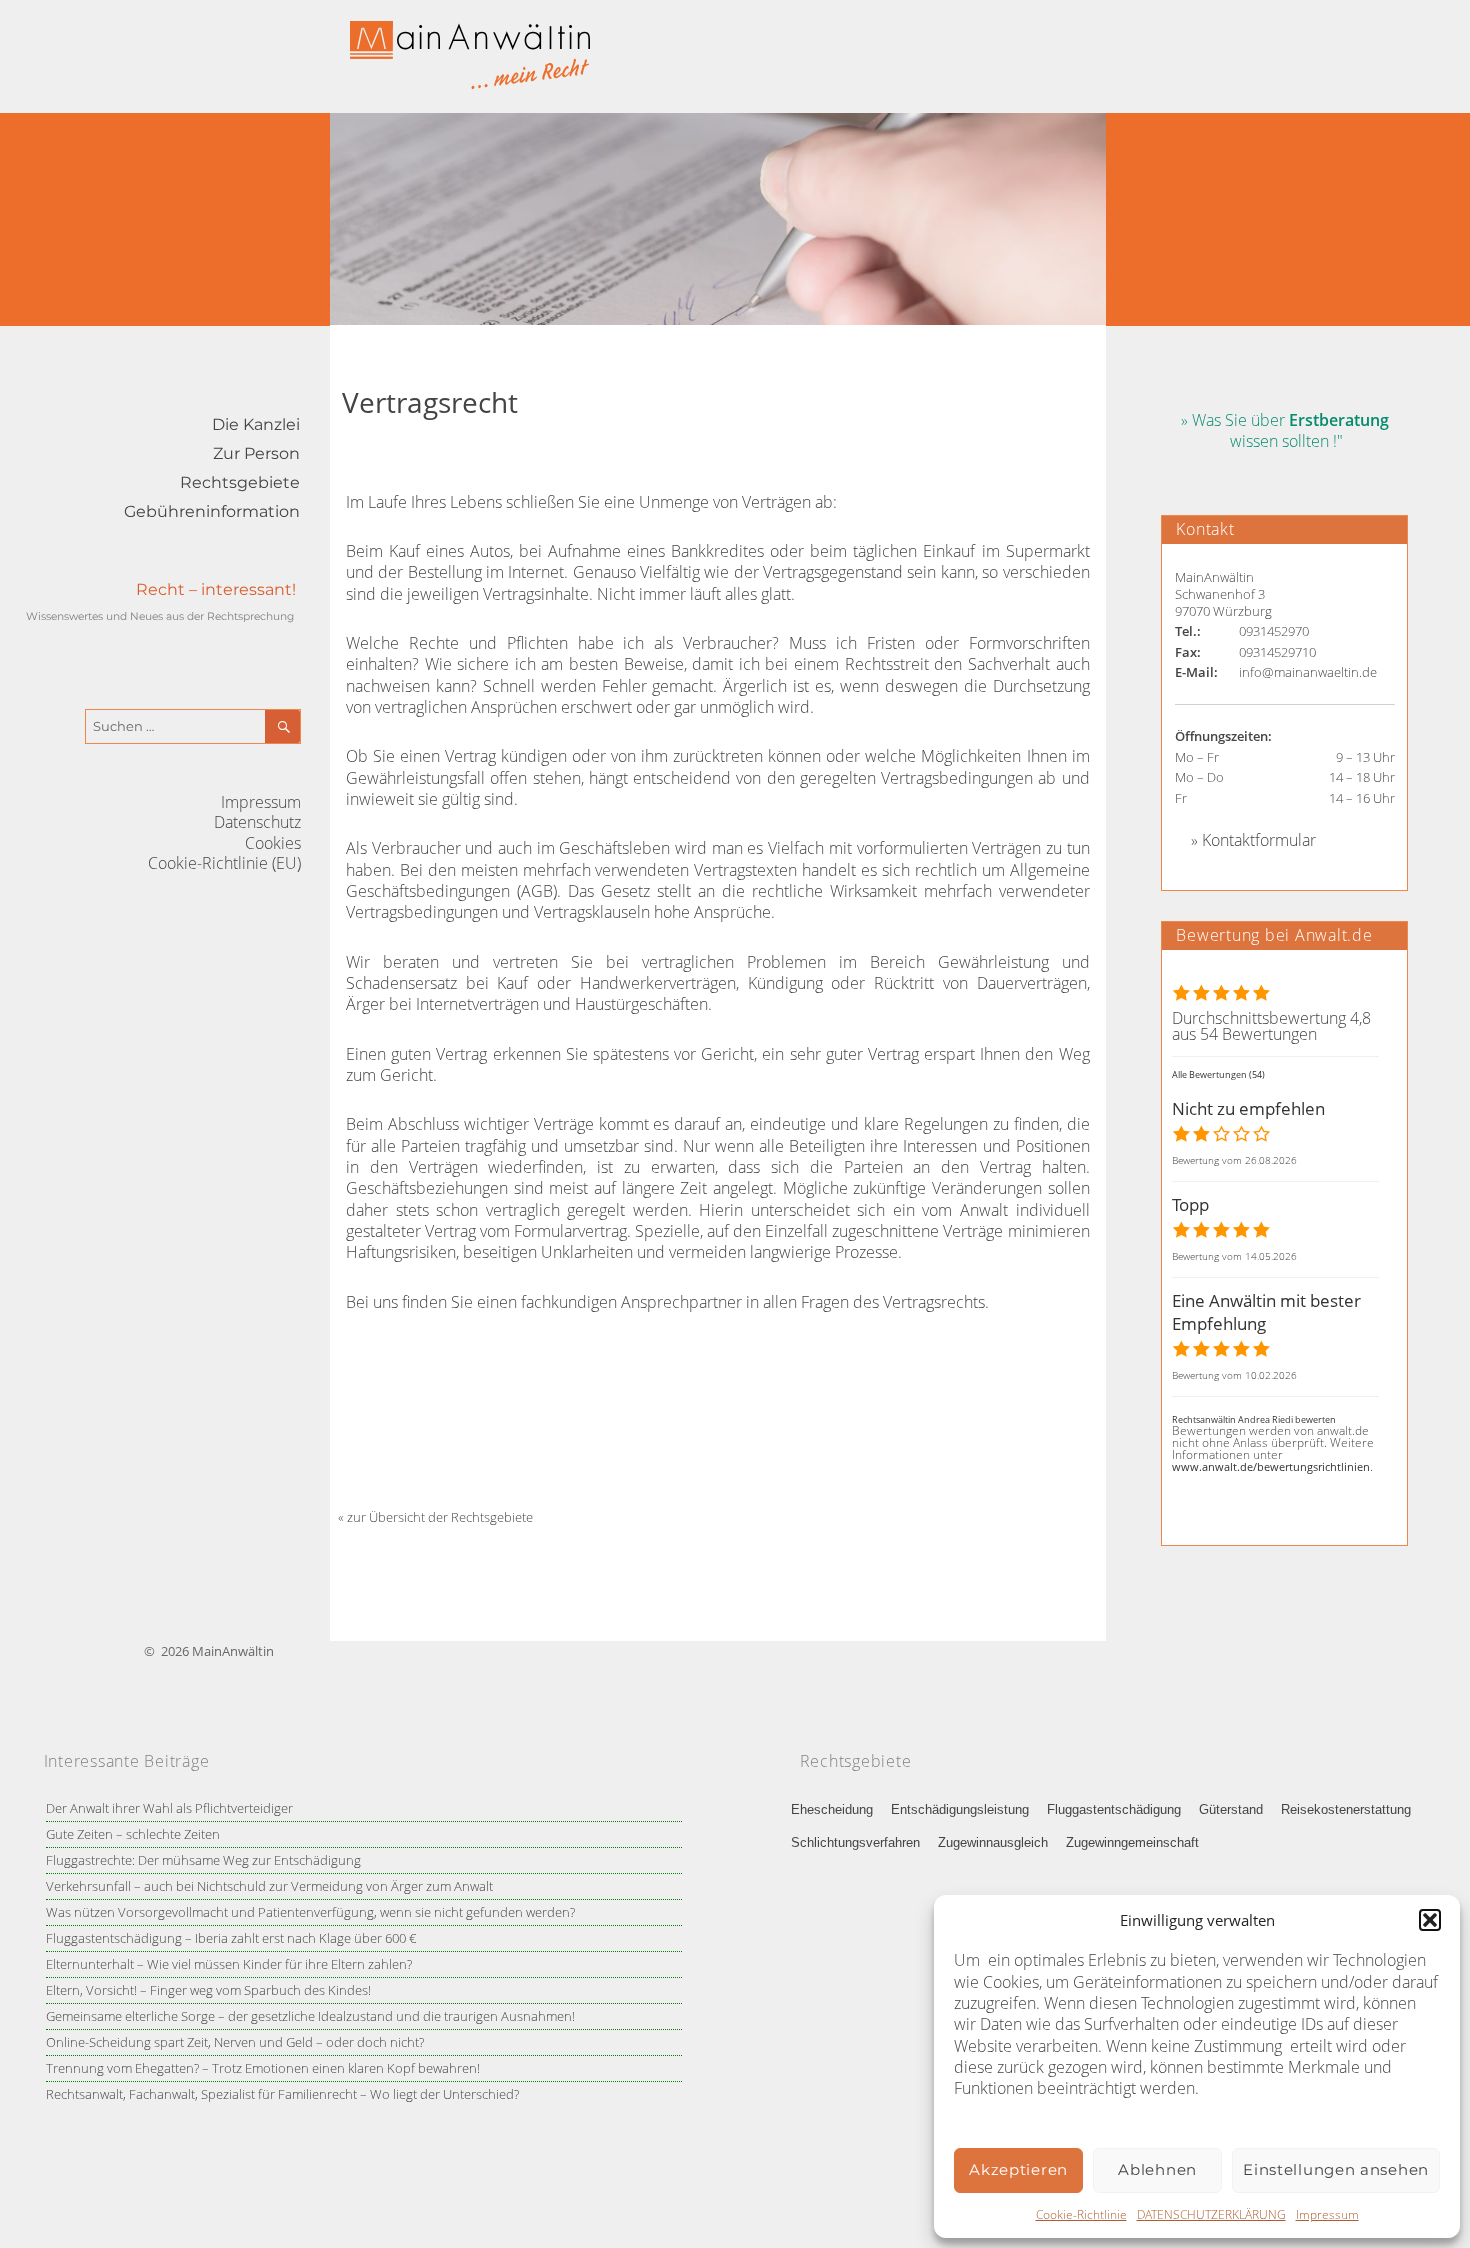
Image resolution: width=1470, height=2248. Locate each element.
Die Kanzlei (256, 424)
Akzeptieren (1018, 2169)
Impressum (1327, 2214)
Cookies (273, 843)
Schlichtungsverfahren (855, 1842)
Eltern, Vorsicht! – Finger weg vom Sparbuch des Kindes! (208, 1990)
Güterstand (1231, 1809)
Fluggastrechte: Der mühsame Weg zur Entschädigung (203, 1860)
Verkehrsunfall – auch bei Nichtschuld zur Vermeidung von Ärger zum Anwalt (269, 1886)
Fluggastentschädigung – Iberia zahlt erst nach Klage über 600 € (231, 1938)
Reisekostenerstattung (1346, 1809)
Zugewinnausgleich (993, 1842)
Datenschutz (257, 822)
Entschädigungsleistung (960, 1809)
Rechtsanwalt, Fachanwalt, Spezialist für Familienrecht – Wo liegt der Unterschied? (282, 2094)
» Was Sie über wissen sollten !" (1285, 430)
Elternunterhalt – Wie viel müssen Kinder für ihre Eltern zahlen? (229, 1964)
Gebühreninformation (212, 511)
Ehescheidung (832, 1809)
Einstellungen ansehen (1336, 2169)
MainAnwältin (233, 1651)
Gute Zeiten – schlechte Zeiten (133, 1834)
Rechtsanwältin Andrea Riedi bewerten (1254, 1419)
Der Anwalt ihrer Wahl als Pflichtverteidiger (169, 1808)
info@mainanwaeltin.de (1308, 672)
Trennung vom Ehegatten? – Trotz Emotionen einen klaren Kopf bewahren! (263, 2068)
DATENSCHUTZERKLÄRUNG (1211, 2214)
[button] (1430, 1920)
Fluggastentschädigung (1114, 1809)
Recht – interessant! (216, 589)
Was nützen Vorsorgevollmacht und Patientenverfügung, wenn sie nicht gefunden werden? (310, 1912)
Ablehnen (1157, 2169)
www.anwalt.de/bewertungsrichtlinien (1271, 1466)
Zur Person (256, 453)
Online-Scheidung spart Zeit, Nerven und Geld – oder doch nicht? (235, 2042)
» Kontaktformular (1251, 840)
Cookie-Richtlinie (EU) (224, 863)
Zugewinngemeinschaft (1132, 1842)
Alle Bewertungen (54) (1218, 1075)
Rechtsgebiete (240, 482)
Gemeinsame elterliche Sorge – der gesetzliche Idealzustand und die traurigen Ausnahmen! (310, 2016)
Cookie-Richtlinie (1081, 2214)
